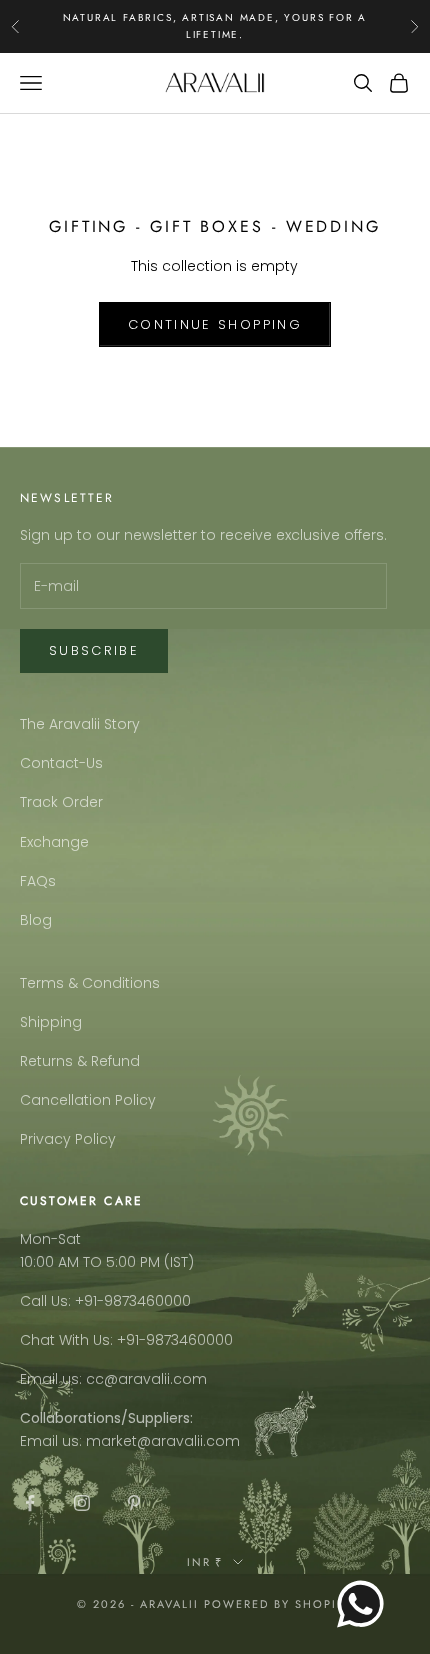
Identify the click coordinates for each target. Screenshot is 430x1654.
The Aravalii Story (80, 724)
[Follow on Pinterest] (134, 1503)
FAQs (38, 881)
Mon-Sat (50, 1239)
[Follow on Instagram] (82, 1503)
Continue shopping (215, 324)
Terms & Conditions (90, 983)
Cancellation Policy (88, 1100)
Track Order (61, 802)
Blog (36, 920)
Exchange (54, 842)
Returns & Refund (80, 1061)
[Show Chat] (365, 1604)
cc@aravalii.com (146, 1379)
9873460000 (147, 1301)
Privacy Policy (68, 1139)
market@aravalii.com (163, 1441)
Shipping (51, 1022)
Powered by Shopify (278, 1604)
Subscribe (94, 650)
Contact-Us (61, 763)
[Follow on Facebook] (30, 1503)
